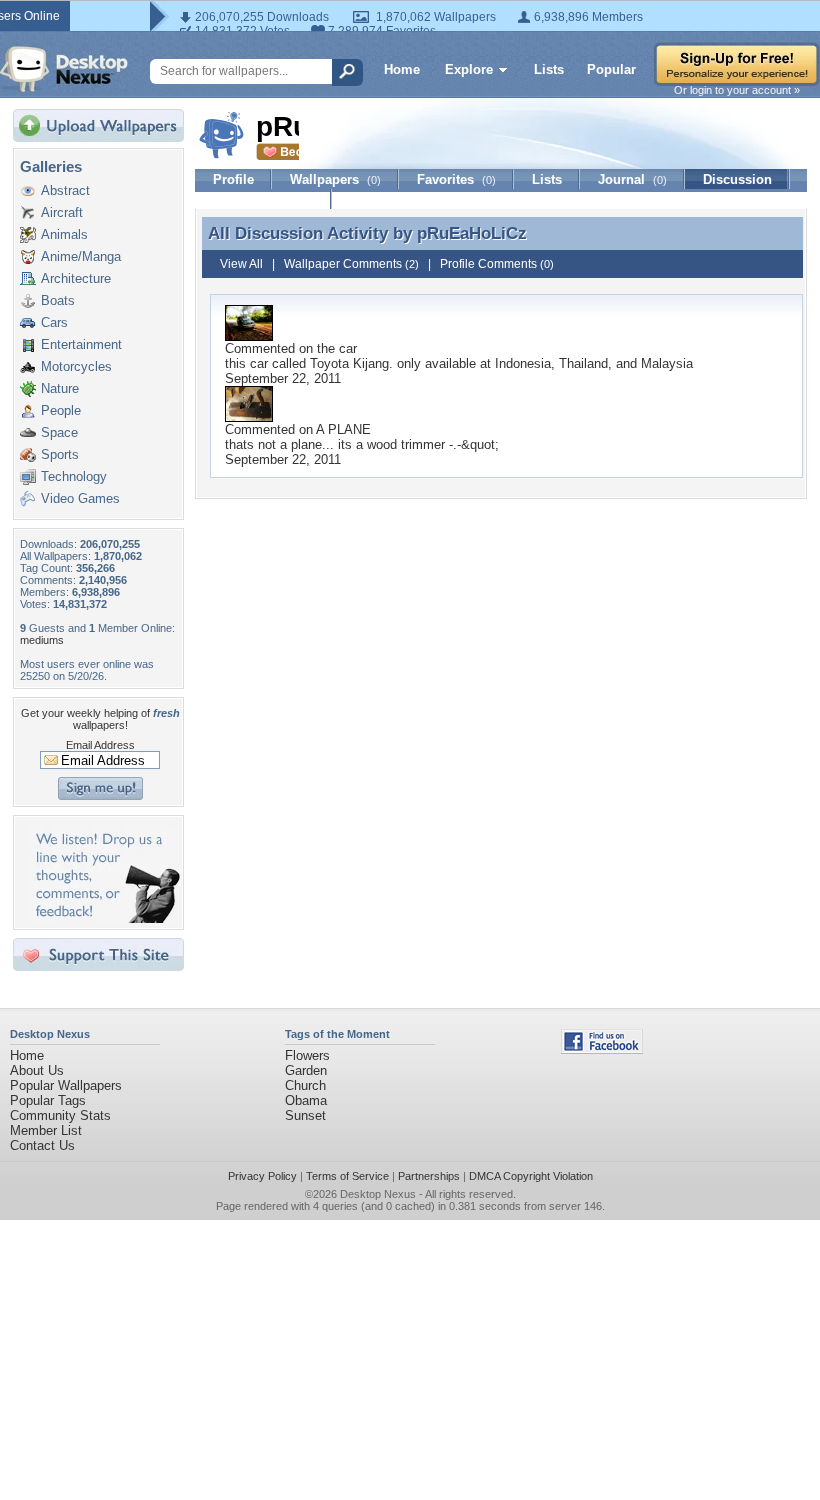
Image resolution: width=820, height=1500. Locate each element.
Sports (60, 454)
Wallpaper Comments (351, 264)
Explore (469, 69)
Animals (64, 234)
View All (241, 264)
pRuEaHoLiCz (472, 233)
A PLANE (343, 429)
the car (337, 348)
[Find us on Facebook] (602, 1049)
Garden (306, 1070)
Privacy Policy (262, 1176)
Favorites (456, 179)
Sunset (305, 1115)
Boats (58, 300)
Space (59, 432)
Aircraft (62, 212)
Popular (611, 69)
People (61, 410)
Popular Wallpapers (66, 1085)
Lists (549, 69)
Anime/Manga (81, 256)
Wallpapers (335, 179)
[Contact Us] (104, 918)
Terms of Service (347, 1176)
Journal (632, 179)
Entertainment (81, 344)
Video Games (80, 498)
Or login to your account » (737, 90)
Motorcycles (76, 366)
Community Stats (60, 1115)
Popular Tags (48, 1100)
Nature (60, 388)
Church (305, 1085)
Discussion (737, 179)
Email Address (100, 745)
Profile (233, 179)
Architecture (76, 278)
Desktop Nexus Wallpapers (64, 69)
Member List (46, 1130)
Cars (54, 322)
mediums (42, 640)
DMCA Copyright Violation (531, 1176)
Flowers (307, 1055)
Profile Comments (497, 264)
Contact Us (42, 1145)
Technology (74, 476)
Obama (306, 1100)
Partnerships (429, 1176)
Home (402, 69)
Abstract (65, 190)
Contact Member (263, 199)
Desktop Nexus (378, 1194)
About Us (37, 1070)
